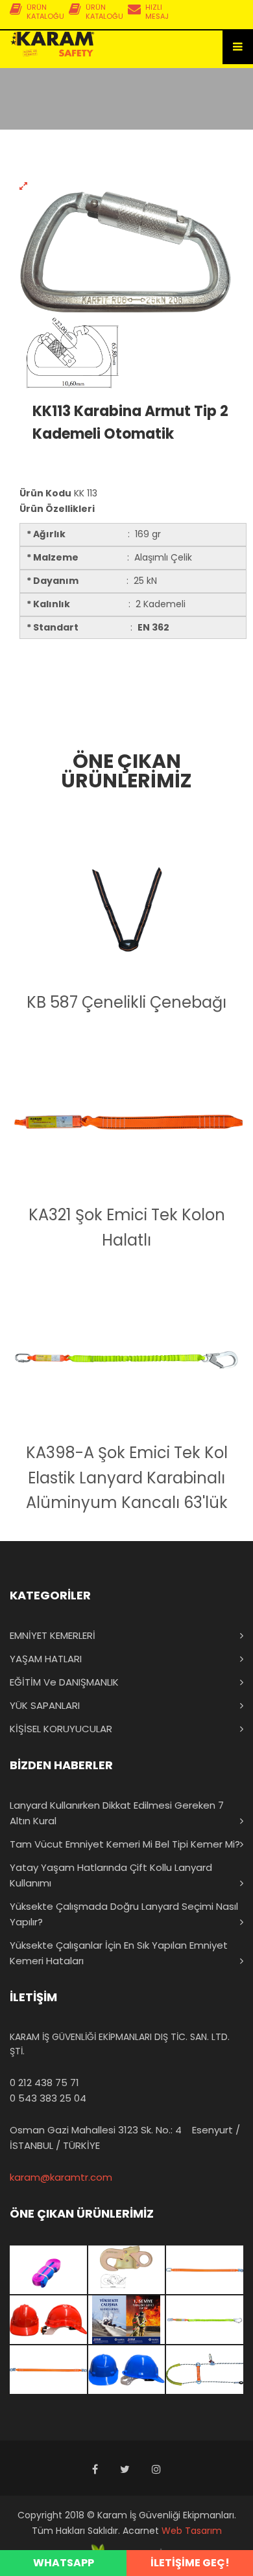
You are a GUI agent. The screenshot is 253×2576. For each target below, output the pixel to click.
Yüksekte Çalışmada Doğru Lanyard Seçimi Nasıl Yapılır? (124, 1914)
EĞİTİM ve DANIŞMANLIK (64, 1682)
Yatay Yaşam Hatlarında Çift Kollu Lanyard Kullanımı (111, 1875)
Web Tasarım (192, 2531)
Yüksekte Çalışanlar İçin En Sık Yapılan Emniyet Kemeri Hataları (119, 1953)
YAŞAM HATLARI (46, 1659)
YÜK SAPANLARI (45, 1705)
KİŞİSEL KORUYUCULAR (61, 1729)
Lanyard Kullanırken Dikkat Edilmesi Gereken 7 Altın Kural (117, 1813)
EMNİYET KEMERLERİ (53, 1635)
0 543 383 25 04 (48, 2098)
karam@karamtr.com (61, 2177)
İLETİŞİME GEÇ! (190, 2563)
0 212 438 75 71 (44, 2083)
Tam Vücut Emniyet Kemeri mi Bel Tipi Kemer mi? (125, 1844)
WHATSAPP (64, 2563)
